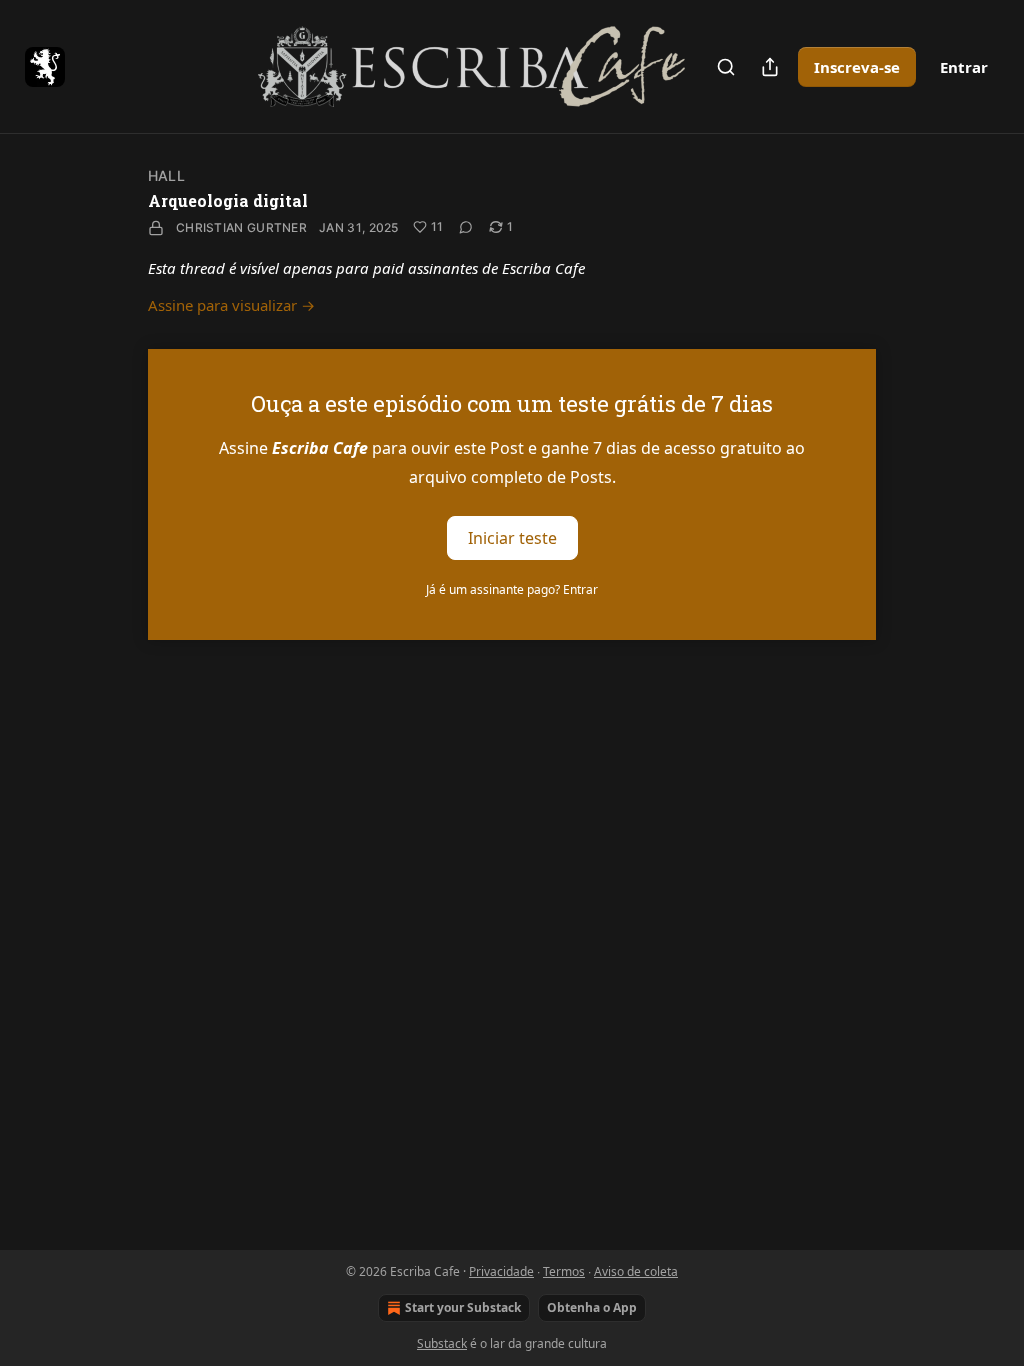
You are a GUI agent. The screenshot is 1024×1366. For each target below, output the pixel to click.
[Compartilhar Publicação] (770, 67)
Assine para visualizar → (231, 305)
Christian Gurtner (241, 227)
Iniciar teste (512, 538)
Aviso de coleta (636, 1271)
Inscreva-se (857, 67)
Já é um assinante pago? (512, 589)
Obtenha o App (592, 1307)
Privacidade (501, 1271)
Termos (564, 1271)
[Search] (726, 67)
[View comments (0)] (466, 227)
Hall (166, 175)
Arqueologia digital (228, 200)
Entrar (964, 67)
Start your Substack (463, 1307)
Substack (442, 1343)
